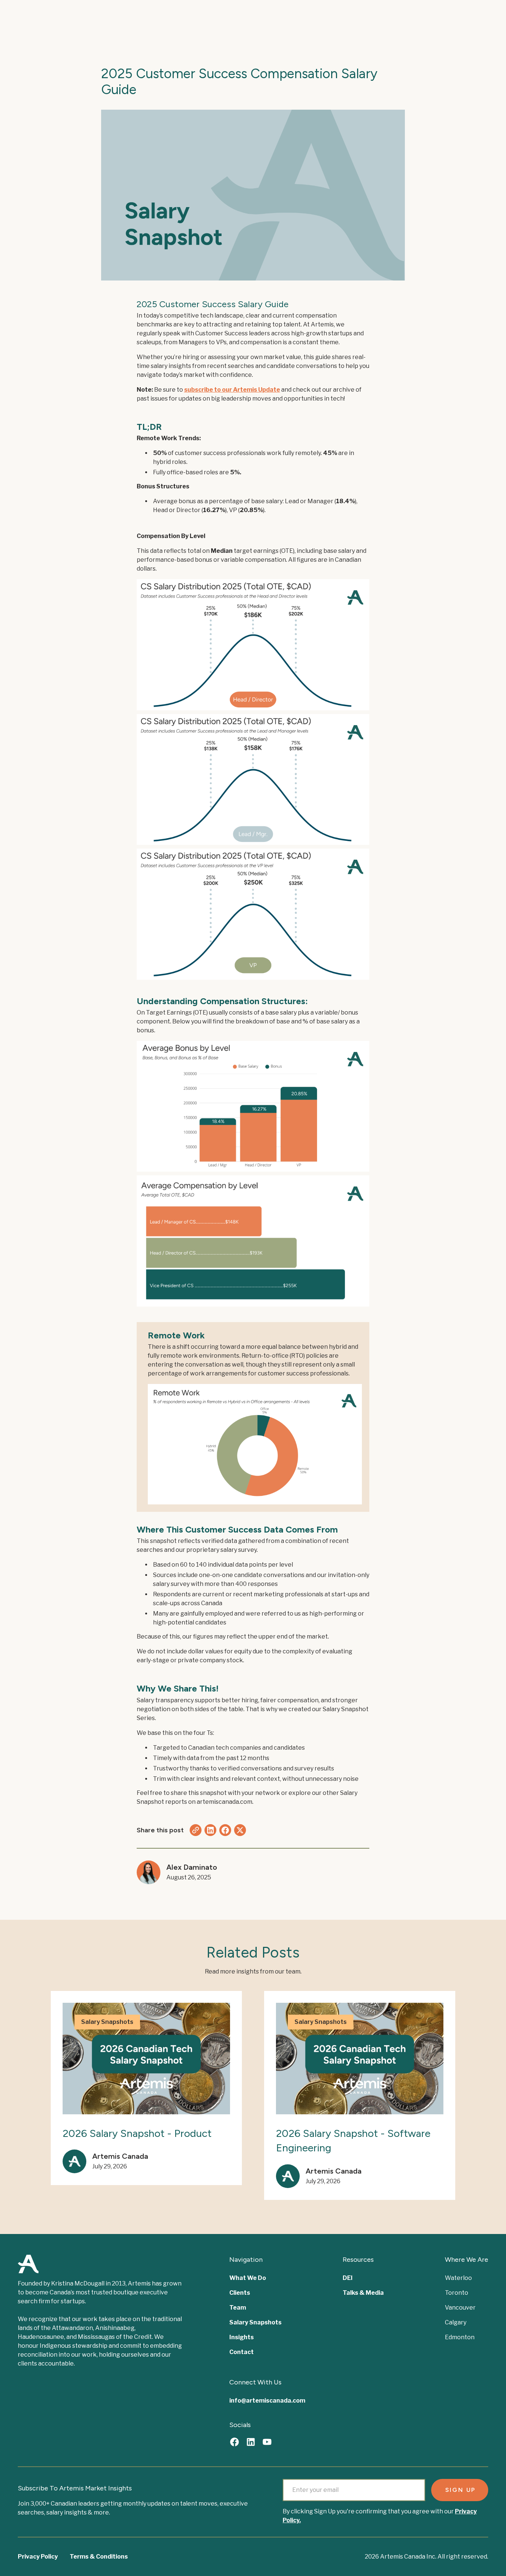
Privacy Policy (38, 2557)
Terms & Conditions (99, 2557)
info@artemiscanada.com (267, 2401)
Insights (242, 2337)
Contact (242, 2352)
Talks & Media (363, 2293)
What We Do (248, 2278)
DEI (348, 2278)
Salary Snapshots (255, 2322)
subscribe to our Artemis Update (232, 390)
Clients (240, 2293)
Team (238, 2308)
